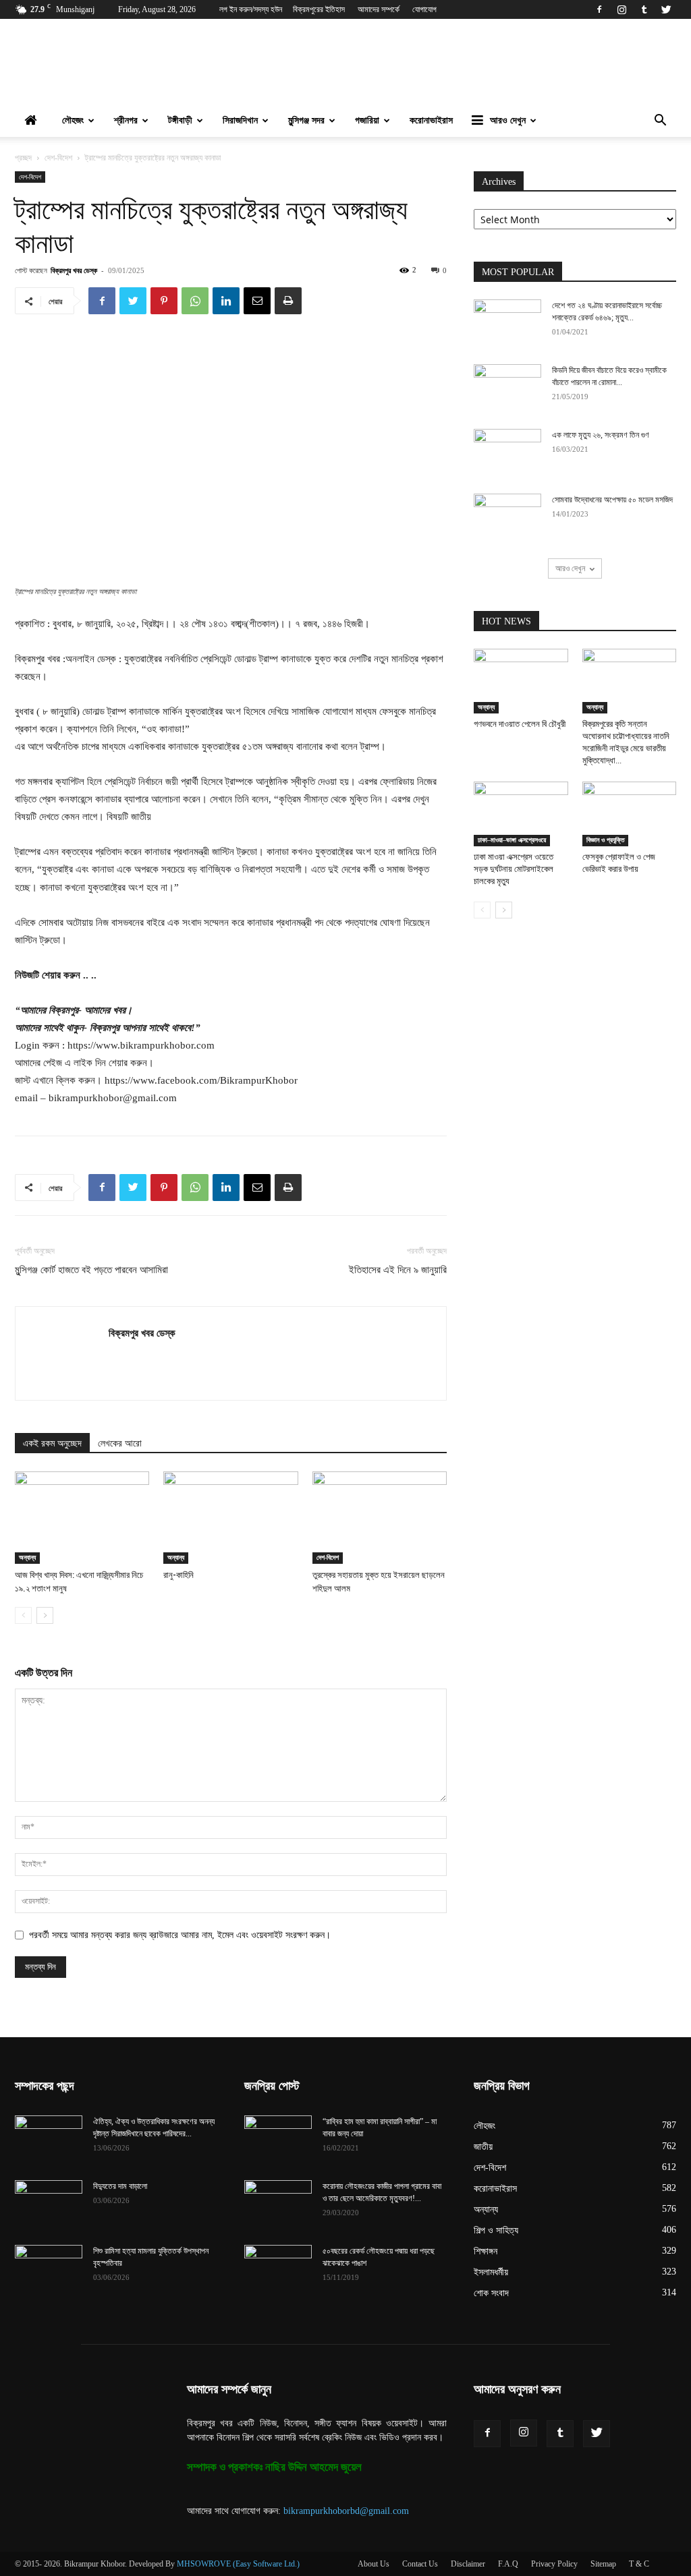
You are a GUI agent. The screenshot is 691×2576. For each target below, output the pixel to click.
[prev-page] (23, 1615)
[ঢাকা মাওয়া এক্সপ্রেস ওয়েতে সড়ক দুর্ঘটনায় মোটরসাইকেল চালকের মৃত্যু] (521, 814)
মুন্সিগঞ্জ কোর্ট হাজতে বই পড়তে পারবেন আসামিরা (91, 1270)
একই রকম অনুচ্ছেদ (52, 1443)
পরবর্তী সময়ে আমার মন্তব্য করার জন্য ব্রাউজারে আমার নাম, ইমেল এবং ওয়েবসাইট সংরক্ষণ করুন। (180, 1935)
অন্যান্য (27, 1557)
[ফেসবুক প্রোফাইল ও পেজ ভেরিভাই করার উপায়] (630, 814)
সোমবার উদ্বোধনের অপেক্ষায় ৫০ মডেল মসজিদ (612, 500)
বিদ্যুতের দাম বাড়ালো (120, 2186)
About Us (374, 2564)
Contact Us (420, 2564)
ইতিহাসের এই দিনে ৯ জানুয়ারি (398, 1270)
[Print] (288, 301)
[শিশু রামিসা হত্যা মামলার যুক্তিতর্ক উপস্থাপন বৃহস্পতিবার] (49, 2268)
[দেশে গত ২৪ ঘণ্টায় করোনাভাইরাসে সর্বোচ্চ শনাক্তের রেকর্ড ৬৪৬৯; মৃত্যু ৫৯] (507, 323)
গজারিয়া (367, 120)
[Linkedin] (226, 301)
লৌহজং (73, 120)
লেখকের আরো (120, 1443)
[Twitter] (666, 9)
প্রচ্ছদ (23, 158)
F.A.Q (508, 2564)
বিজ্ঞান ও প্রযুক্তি (605, 840)
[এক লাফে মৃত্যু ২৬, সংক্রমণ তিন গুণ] (507, 452)
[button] (660, 122)
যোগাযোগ (424, 9)
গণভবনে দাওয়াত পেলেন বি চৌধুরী (520, 724)
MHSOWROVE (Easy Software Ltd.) (238, 2564)
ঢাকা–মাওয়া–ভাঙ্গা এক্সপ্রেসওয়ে (512, 840)
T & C (639, 2564)
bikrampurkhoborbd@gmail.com (346, 2511)
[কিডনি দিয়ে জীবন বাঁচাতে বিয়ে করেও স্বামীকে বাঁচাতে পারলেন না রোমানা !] (507, 388)
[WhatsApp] (195, 301)
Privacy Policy (554, 2564)
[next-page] (45, 1615)
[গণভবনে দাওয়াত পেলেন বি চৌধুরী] (521, 681)
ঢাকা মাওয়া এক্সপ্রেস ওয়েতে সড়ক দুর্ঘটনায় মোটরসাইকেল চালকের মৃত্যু (514, 869)
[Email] (257, 301)
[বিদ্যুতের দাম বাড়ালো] (49, 2204)
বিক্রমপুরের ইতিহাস (319, 9)
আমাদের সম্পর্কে (379, 9)
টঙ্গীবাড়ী (180, 120)
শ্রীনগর (126, 120)
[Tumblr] (644, 9)
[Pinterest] (164, 301)
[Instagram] (621, 9)
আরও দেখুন (508, 120)
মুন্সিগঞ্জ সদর (306, 120)
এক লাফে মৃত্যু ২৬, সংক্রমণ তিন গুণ (601, 435)
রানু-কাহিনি (178, 1575)
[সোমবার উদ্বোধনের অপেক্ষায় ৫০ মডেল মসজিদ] (507, 517)
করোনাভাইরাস (431, 120)
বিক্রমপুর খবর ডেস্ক (74, 270)
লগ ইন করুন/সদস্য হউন (251, 9)
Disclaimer (468, 2564)
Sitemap (603, 2564)
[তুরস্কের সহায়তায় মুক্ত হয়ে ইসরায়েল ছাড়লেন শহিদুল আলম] (380, 1518)
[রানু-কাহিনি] (230, 1518)
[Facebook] (599, 9)
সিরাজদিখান (240, 120)
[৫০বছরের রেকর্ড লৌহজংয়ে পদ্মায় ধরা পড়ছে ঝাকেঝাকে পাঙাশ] (278, 2268)
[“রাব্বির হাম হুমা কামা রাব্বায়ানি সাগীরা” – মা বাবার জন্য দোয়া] (278, 2139)
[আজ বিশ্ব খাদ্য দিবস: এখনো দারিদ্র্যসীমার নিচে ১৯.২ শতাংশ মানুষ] (82, 1518)
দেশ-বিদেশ (58, 158)
